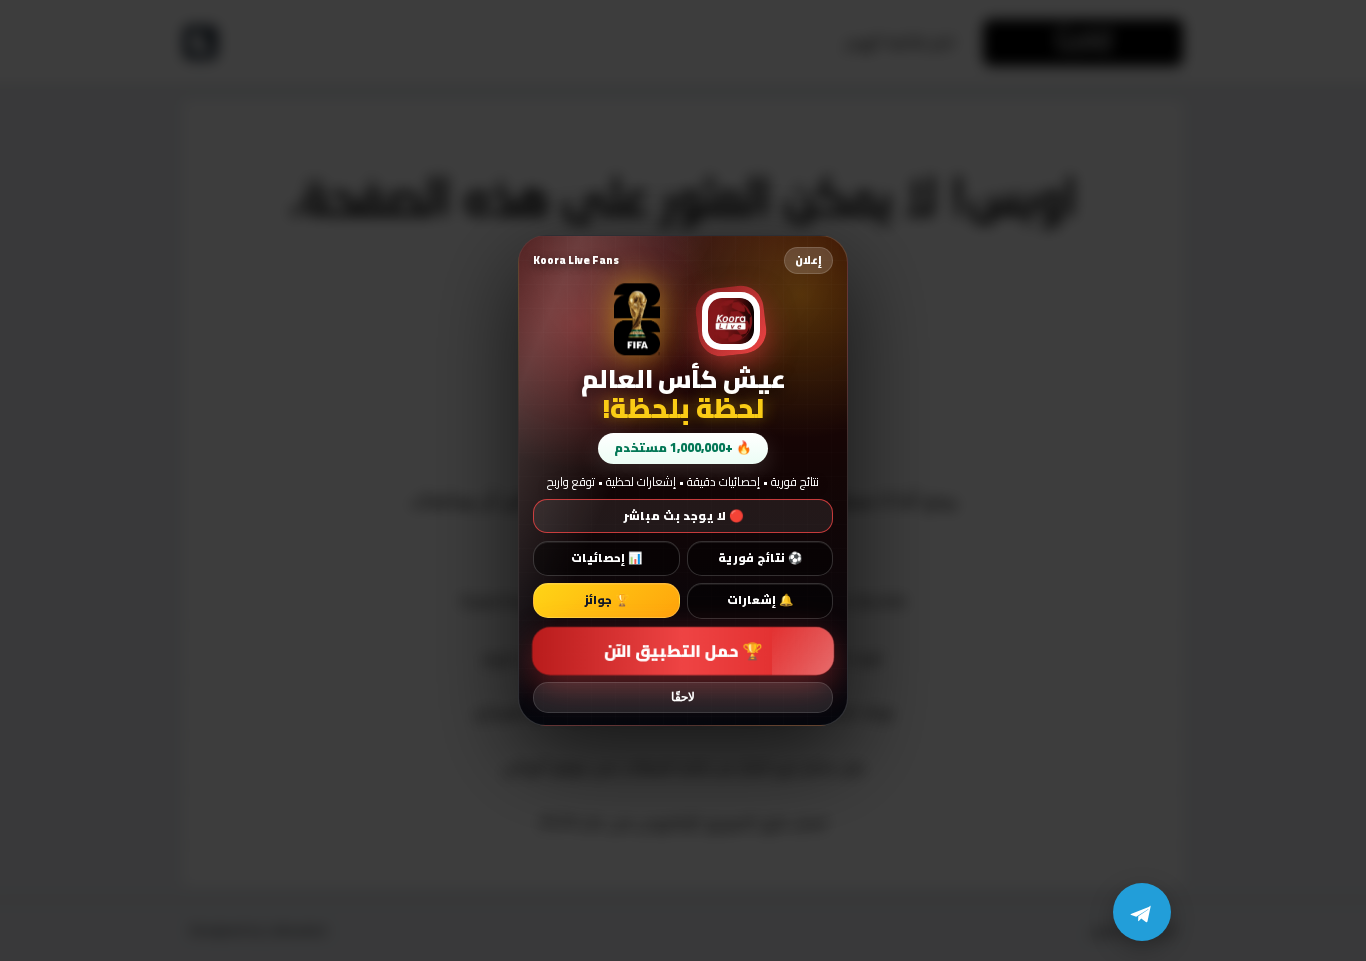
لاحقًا (683, 697)
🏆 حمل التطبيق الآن (683, 650)
